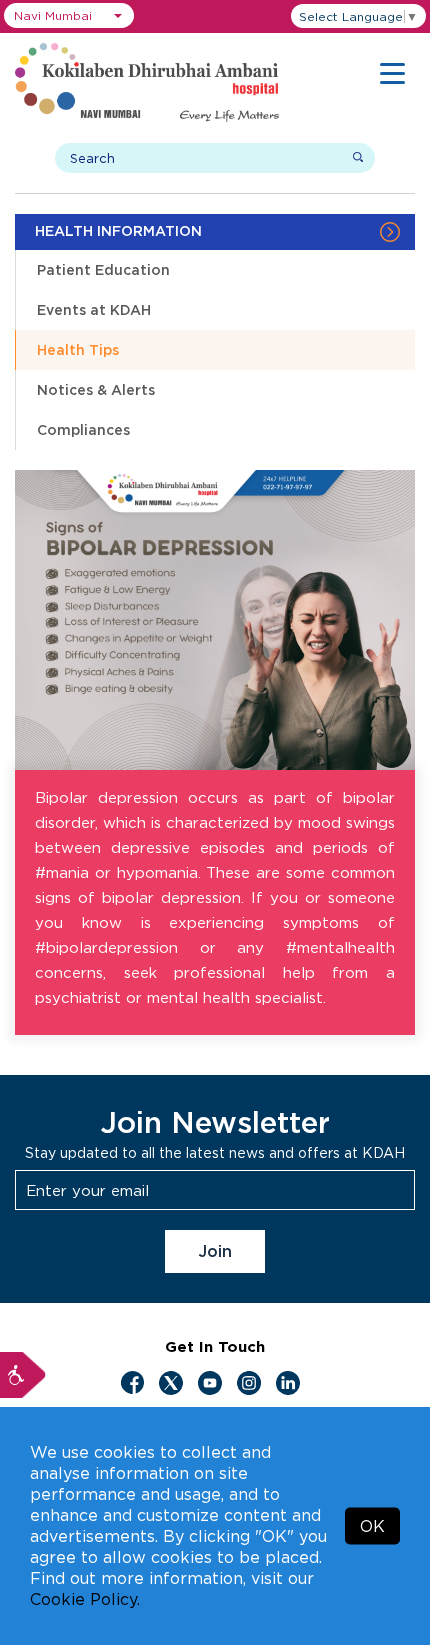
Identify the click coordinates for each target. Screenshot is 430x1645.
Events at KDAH (94, 309)
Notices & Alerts (96, 389)
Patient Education (103, 269)
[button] (69, 15)
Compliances (83, 429)
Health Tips (78, 349)
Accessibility (23, 1375)
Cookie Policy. (85, 1599)
